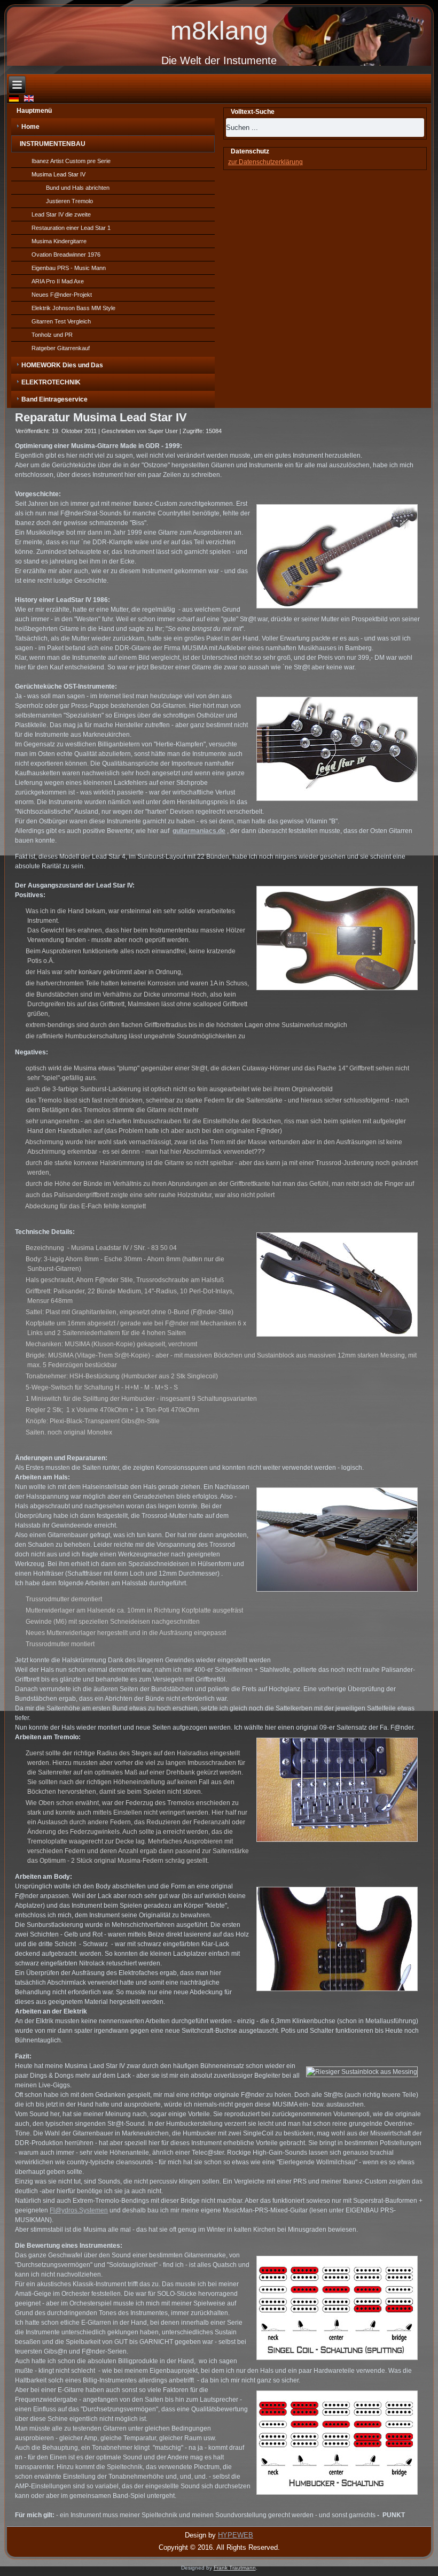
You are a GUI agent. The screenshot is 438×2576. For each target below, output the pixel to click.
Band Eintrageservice (54, 399)
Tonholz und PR (52, 335)
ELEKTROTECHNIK (51, 382)
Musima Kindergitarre (59, 241)
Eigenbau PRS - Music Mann (69, 268)
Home (30, 127)
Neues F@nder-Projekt (62, 295)
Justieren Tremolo (69, 201)
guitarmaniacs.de (199, 831)
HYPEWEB (236, 2535)
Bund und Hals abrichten (78, 188)
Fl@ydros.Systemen (79, 2210)
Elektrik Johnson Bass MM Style (73, 308)
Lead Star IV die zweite (61, 214)
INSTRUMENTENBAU (53, 144)
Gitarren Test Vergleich (61, 321)
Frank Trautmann (235, 2568)
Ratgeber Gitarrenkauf (61, 348)
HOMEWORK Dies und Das (62, 365)
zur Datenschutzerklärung (265, 162)
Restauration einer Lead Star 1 (71, 228)
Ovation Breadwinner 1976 (66, 254)
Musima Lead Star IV (58, 174)
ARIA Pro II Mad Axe (58, 281)
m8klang (219, 31)
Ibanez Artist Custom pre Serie (71, 161)
